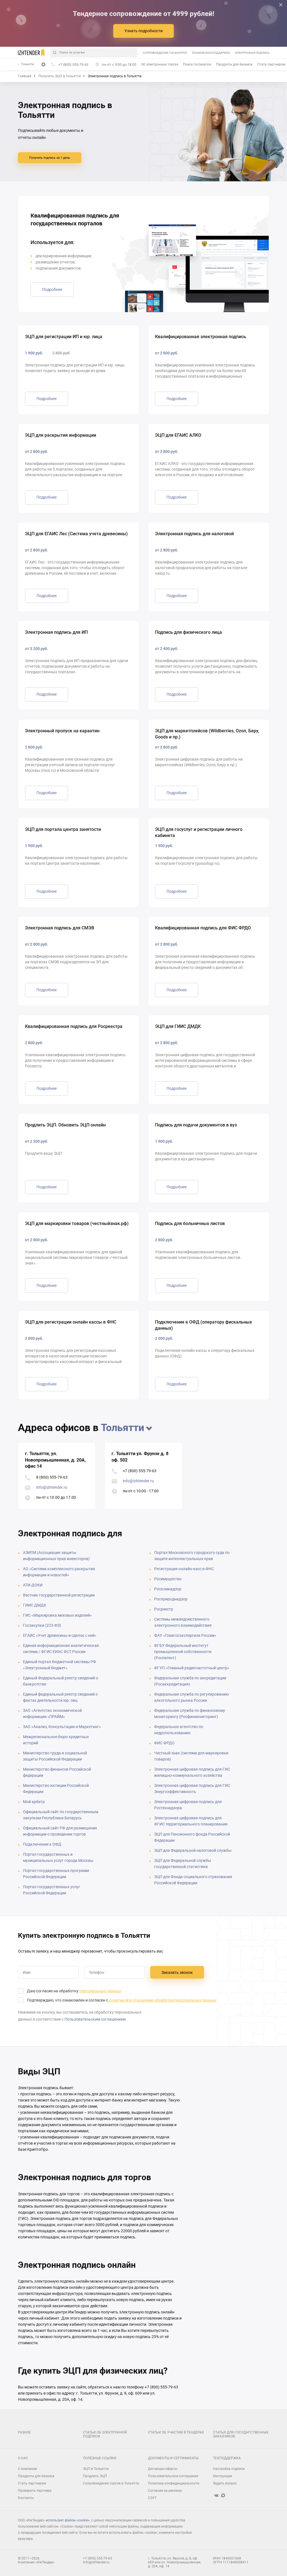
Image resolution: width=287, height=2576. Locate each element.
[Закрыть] (281, 5)
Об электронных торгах (160, 64)
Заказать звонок (177, 1972)
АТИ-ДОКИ (33, 1585)
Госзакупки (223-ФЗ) (42, 1625)
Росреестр (164, 1609)
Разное (24, 2432)
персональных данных (100, 1991)
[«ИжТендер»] (31, 53)
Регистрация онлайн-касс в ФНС (184, 1569)
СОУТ (152, 2498)
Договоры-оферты (163, 2469)
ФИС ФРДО (164, 1743)
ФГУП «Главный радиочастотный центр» (192, 1668)
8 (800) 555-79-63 (52, 1477)
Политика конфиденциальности (174, 2483)
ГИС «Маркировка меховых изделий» (57, 1615)
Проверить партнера (35, 2491)
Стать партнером (271, 64)
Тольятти (27, 64)
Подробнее (52, 289)
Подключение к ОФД (42, 1844)
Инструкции (223, 2476)
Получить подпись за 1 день (50, 158)
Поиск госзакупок (197, 64)
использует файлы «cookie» (68, 2520)
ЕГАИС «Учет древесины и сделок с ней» (60, 1635)
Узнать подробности (143, 31)
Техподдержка (227, 2458)
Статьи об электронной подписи (105, 2434)
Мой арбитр (34, 1802)
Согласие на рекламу (165, 2491)
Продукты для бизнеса (234, 64)
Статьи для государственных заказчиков (241, 2434)
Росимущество (168, 1579)
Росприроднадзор (171, 1599)
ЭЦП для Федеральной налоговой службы (193, 1850)
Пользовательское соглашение (173, 2476)
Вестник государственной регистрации (59, 1595)
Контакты (26, 2498)
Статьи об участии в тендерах (176, 2432)
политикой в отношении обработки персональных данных (163, 2000)
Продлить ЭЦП (95, 2476)
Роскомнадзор (168, 1589)
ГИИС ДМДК (35, 1605)
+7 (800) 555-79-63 (140, 1471)
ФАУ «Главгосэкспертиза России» (185, 1635)
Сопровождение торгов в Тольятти (111, 2483)
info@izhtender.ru (52, 1487)
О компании (27, 2469)
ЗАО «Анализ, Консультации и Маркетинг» (62, 1727)
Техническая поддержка (211, 53)
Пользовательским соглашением (95, 2019)
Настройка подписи (229, 2469)
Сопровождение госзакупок (165, 53)
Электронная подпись (252, 53)
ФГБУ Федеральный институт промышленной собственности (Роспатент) (183, 1652)
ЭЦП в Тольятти (96, 2469)
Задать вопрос (225, 2483)
